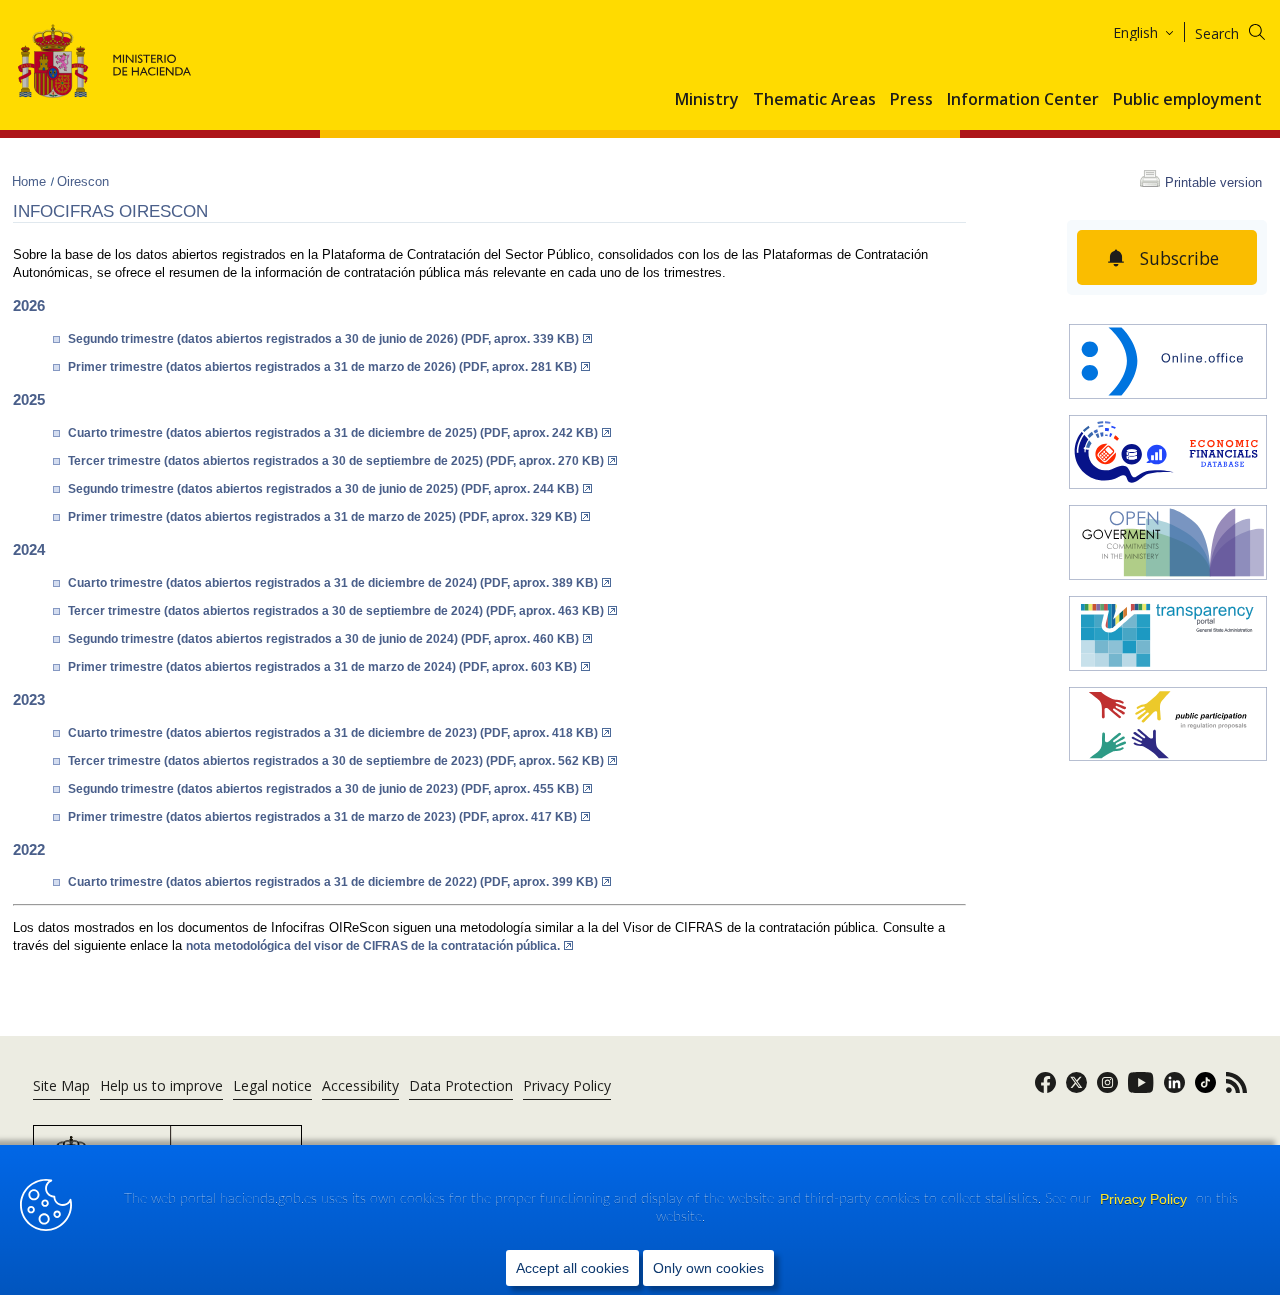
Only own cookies (708, 1268)
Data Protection (461, 1085)
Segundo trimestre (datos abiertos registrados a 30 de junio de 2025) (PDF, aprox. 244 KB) (323, 489)
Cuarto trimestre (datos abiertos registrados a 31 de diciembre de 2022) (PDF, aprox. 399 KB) (333, 882)
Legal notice (272, 1085)
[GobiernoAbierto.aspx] (1168, 544)
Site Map (61, 1085)
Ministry (707, 100)
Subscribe (1179, 258)
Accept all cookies (572, 1268)
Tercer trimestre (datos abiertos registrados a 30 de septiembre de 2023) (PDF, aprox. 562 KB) (336, 761)
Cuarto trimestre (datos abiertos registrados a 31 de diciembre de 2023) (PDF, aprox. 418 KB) (333, 733)
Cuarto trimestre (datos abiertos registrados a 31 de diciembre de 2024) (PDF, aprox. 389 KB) (333, 583)
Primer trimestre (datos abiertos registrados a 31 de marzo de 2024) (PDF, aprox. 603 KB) (322, 667)
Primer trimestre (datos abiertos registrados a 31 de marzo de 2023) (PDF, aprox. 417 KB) (322, 817)
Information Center (1023, 100)
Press (911, 100)
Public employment (1187, 100)
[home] (1168, 363)
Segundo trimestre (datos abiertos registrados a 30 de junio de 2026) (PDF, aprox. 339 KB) (323, 339)
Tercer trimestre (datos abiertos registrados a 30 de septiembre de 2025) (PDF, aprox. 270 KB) (336, 461)
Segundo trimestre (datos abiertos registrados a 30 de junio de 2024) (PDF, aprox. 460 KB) (323, 639)
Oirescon (83, 181)
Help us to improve (161, 1085)
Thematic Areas (814, 100)
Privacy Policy (1145, 1199)
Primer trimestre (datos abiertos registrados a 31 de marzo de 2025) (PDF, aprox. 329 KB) (322, 517)
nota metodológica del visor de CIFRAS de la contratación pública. (373, 946)
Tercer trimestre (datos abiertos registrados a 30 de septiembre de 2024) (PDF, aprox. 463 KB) (336, 611)
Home (31, 181)
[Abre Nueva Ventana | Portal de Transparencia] (1168, 635)
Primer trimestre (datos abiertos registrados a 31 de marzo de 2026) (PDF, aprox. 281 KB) (322, 367)
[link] (1045, 1088)
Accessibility (360, 1085)
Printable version (1213, 182)
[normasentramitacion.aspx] (1168, 726)
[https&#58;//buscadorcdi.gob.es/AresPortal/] (1168, 454)
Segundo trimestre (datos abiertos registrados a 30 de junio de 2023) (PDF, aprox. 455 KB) (323, 789)
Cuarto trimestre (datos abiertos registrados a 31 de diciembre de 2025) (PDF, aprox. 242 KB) (333, 433)
